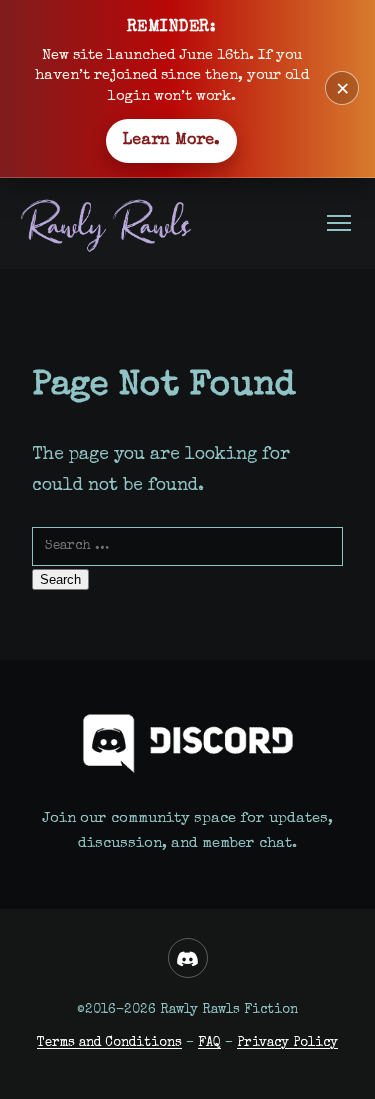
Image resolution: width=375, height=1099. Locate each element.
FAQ (209, 1043)
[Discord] (188, 958)
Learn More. (171, 141)
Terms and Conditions (109, 1043)
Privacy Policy (287, 1043)
